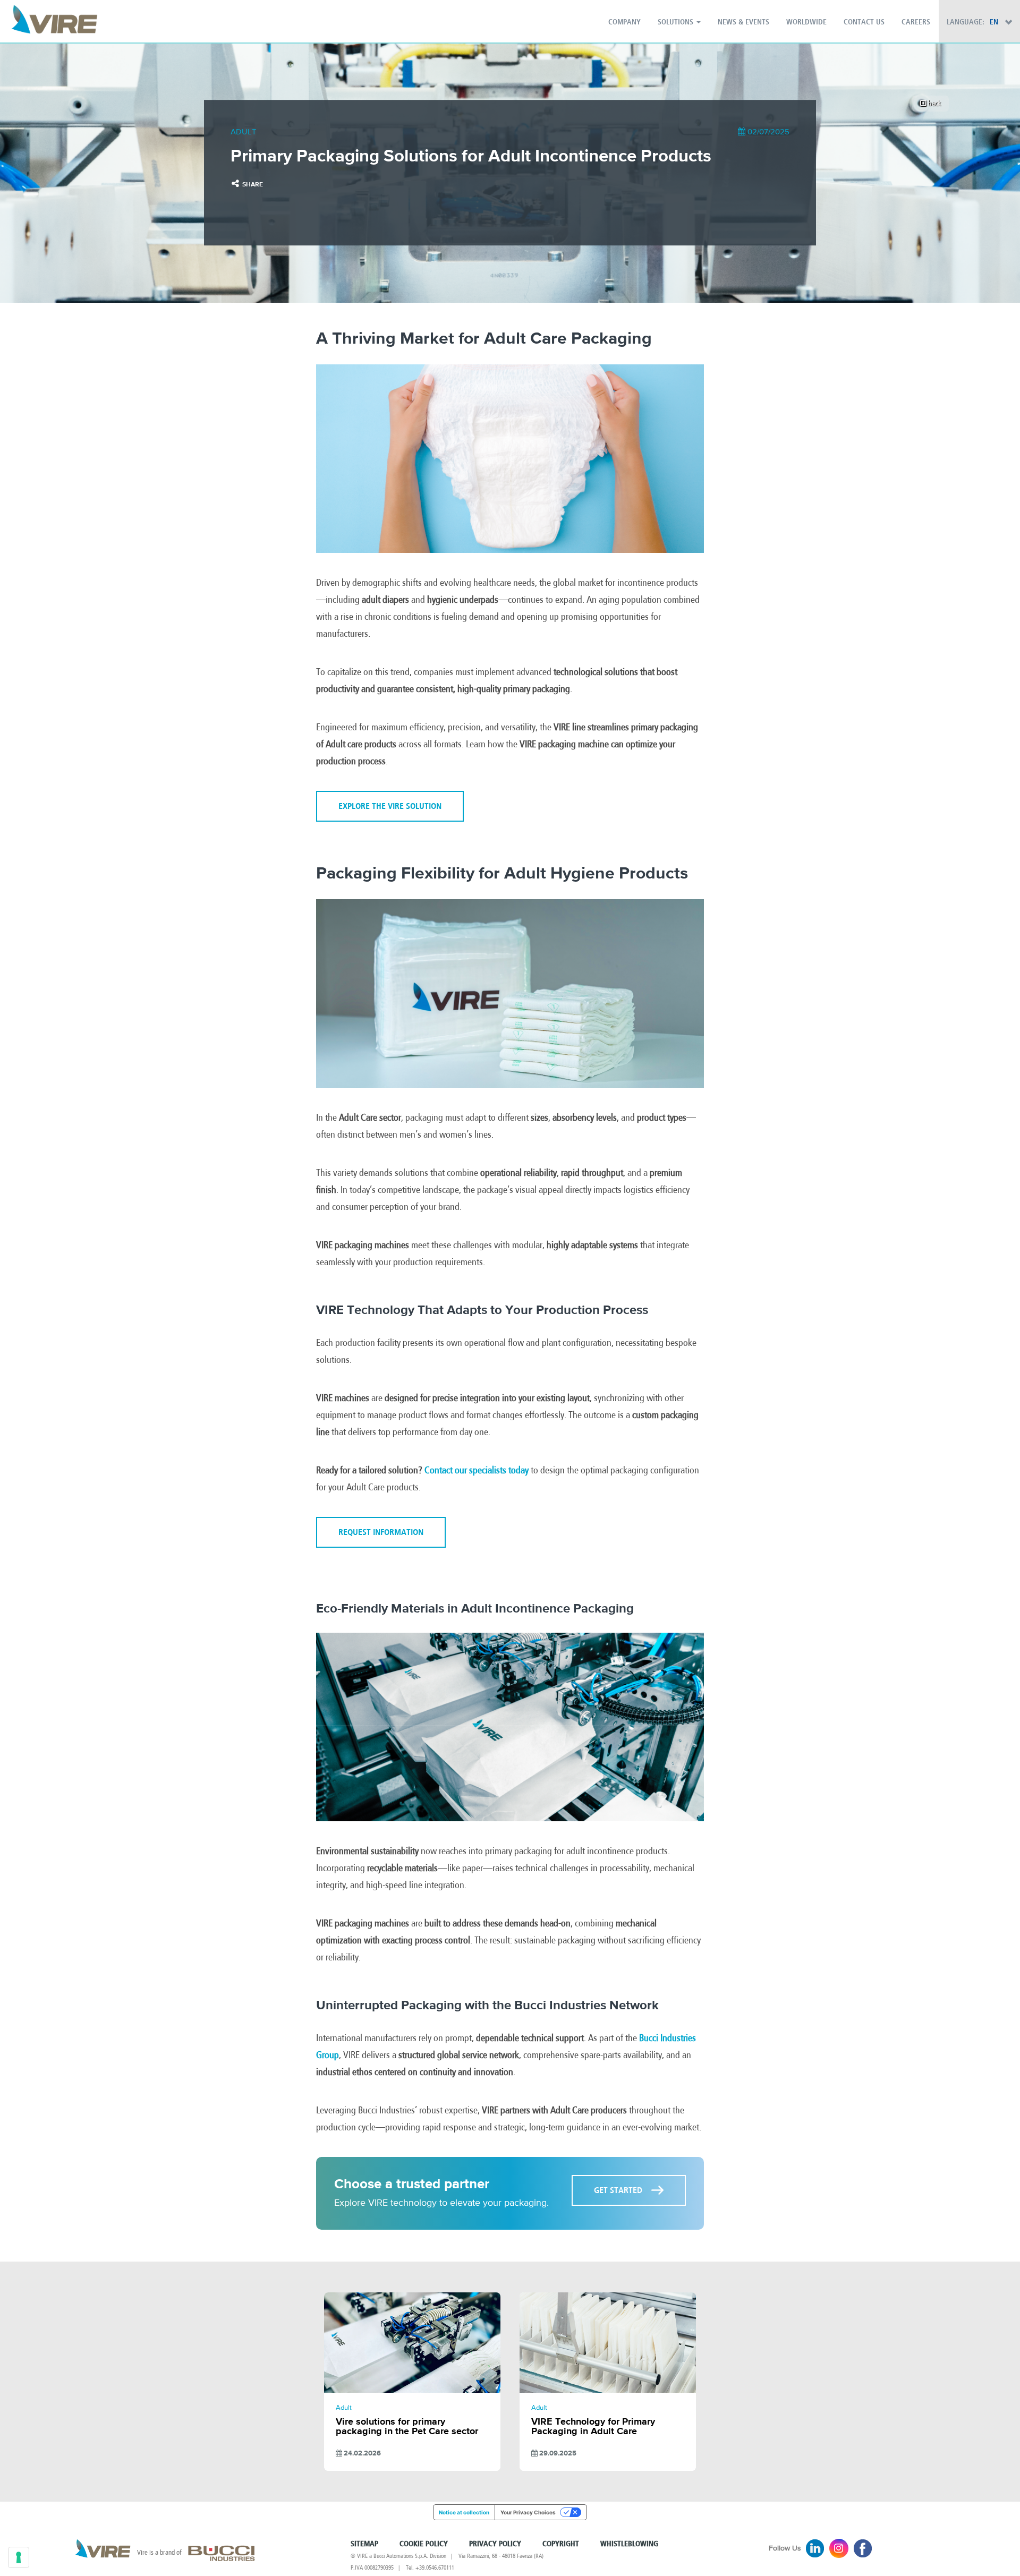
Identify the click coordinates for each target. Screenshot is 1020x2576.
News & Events (743, 22)
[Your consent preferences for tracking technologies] (19, 2557)
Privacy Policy (495, 2544)
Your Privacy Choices (528, 2512)
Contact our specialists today (477, 1470)
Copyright (561, 2544)
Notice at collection (464, 2512)
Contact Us (864, 22)
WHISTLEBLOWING (629, 2544)
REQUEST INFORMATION (381, 1532)
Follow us (785, 2548)
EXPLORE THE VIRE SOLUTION (390, 806)
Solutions (677, 22)
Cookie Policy (424, 2544)
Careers (916, 22)
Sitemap (364, 2544)
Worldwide (806, 22)
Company (624, 22)
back (934, 103)
